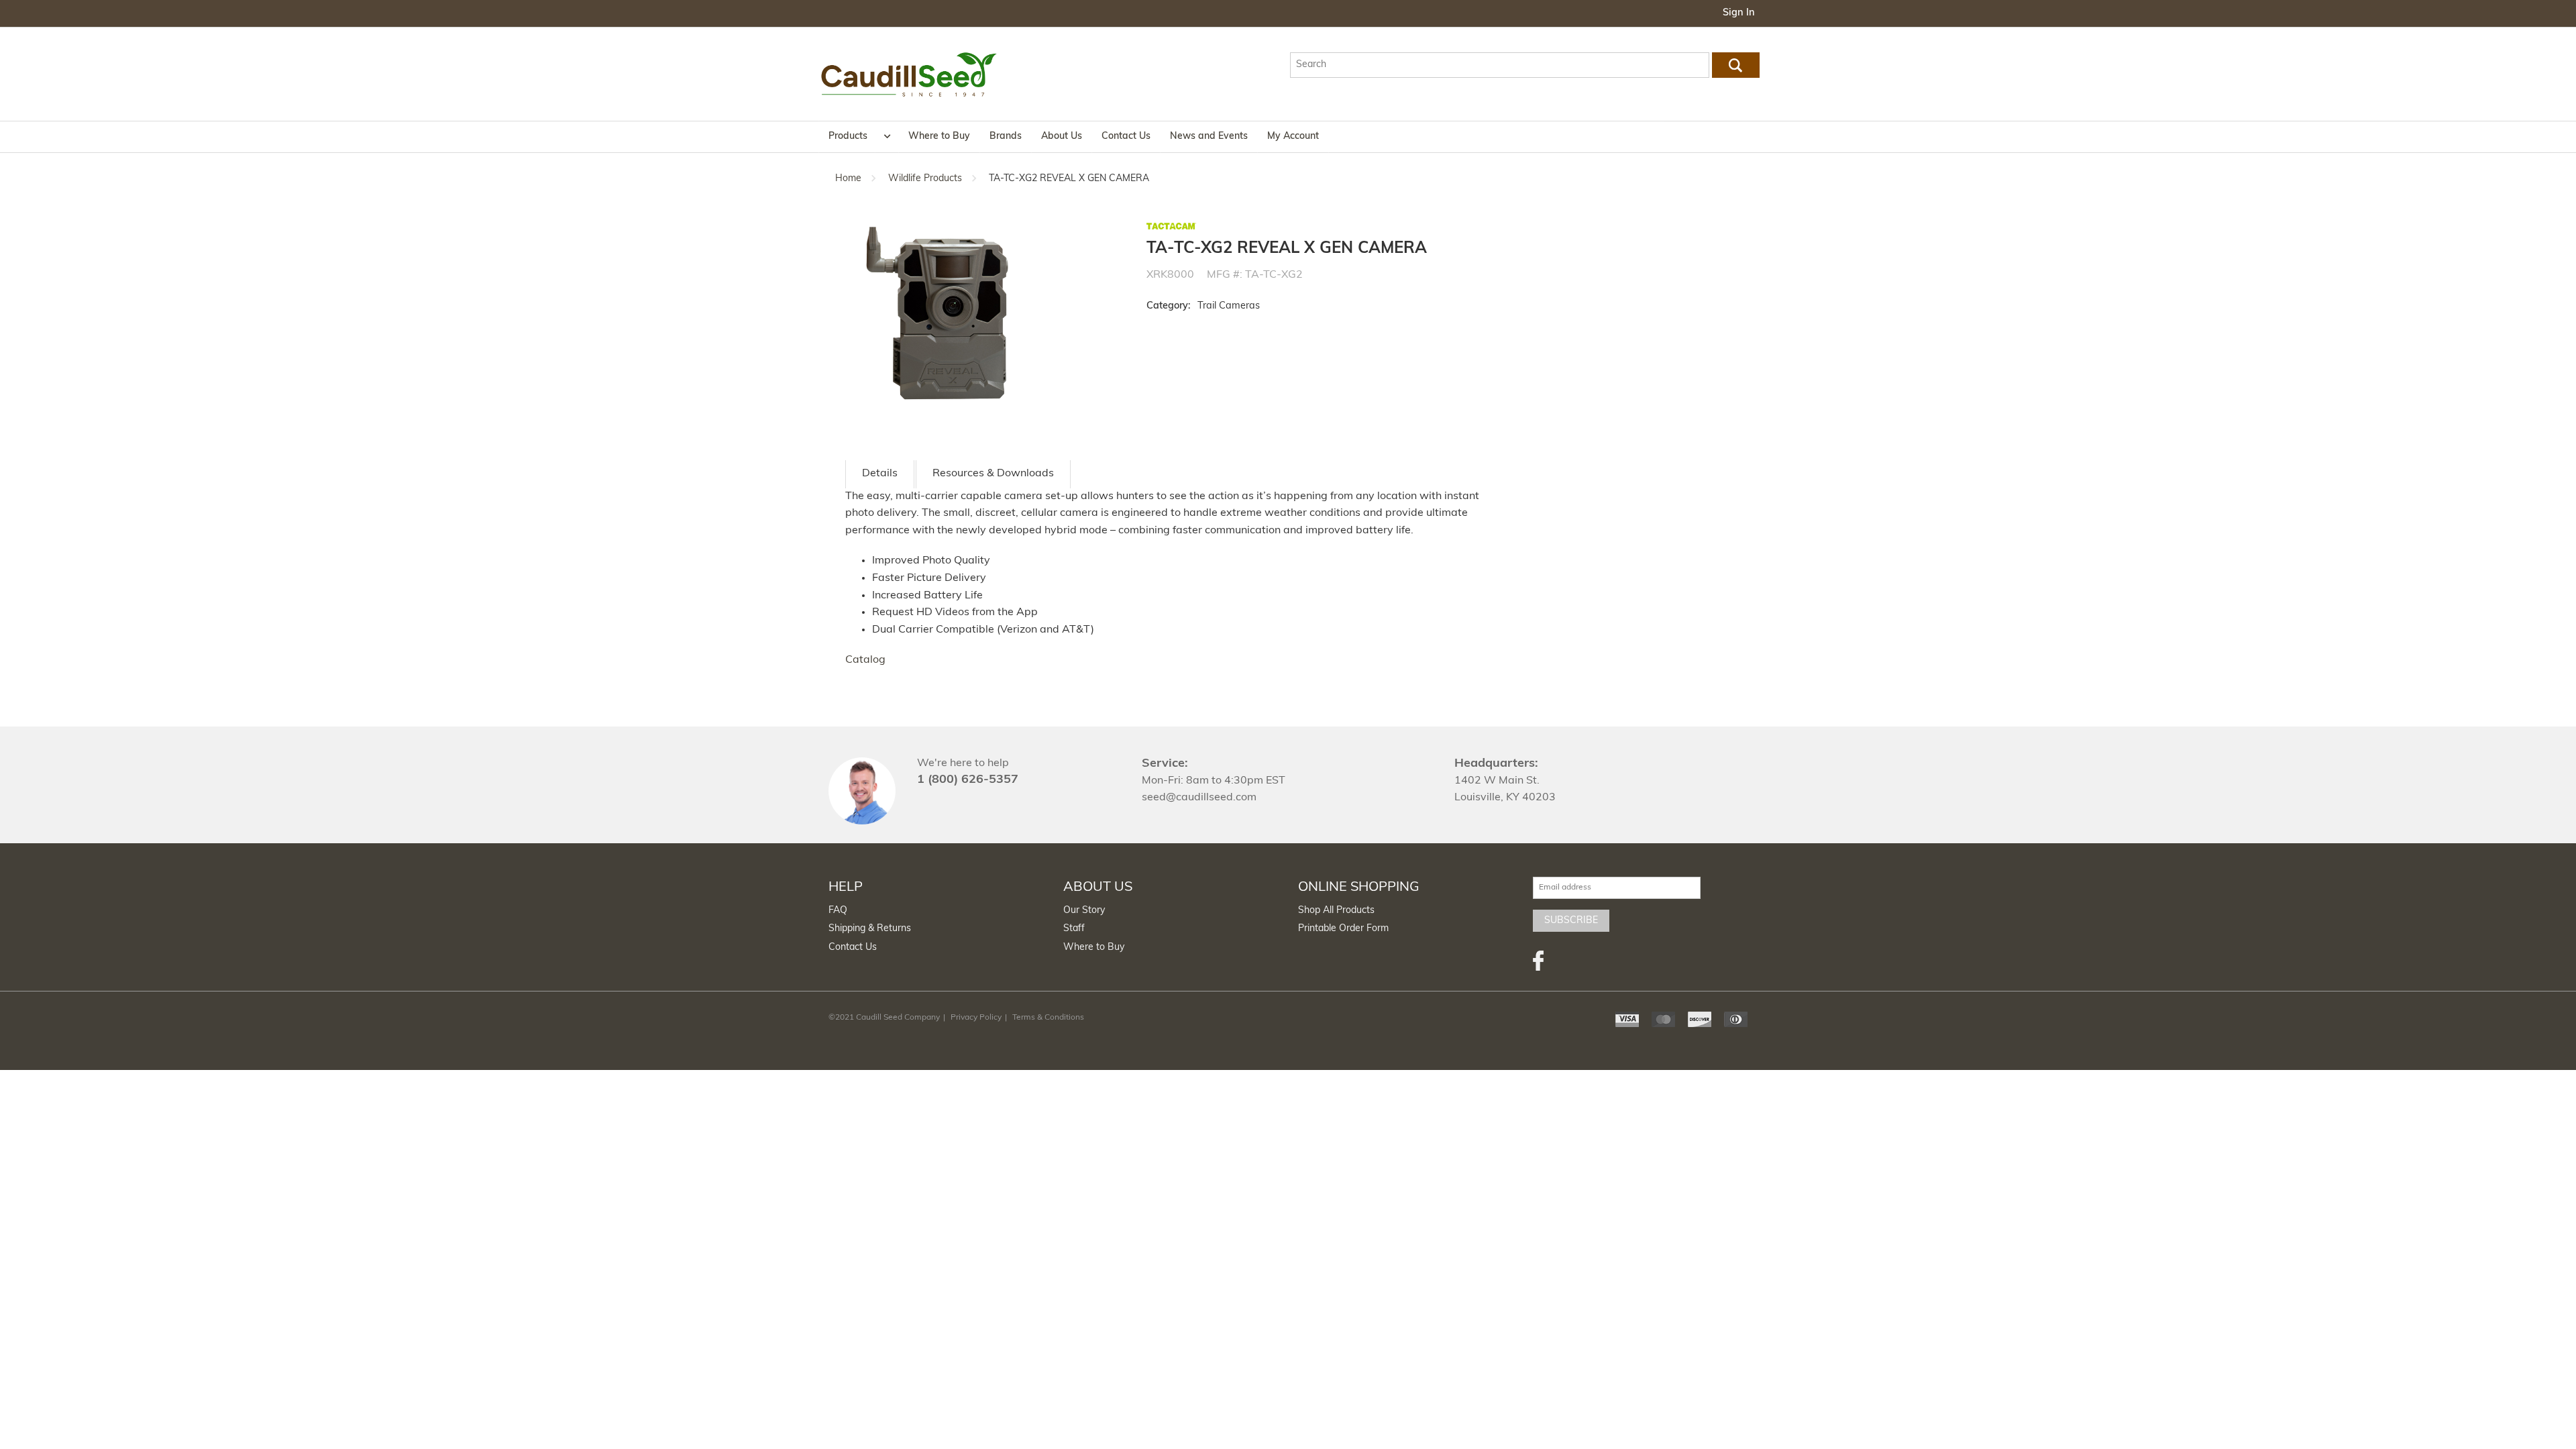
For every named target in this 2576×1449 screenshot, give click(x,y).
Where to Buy (939, 137)
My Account (1293, 137)
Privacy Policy (976, 1018)
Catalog (865, 660)
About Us (1062, 137)
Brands (1006, 137)
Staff (1074, 929)
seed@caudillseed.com (1199, 798)
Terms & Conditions (1048, 1018)
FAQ (838, 911)
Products (848, 137)
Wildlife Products (925, 179)
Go (1735, 65)
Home (848, 179)
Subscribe (1571, 921)
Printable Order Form (1343, 929)
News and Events (1209, 137)
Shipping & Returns (870, 929)
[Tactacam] (1172, 226)
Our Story (1084, 911)
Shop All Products (1336, 911)
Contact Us (1126, 137)
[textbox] (1500, 65)
